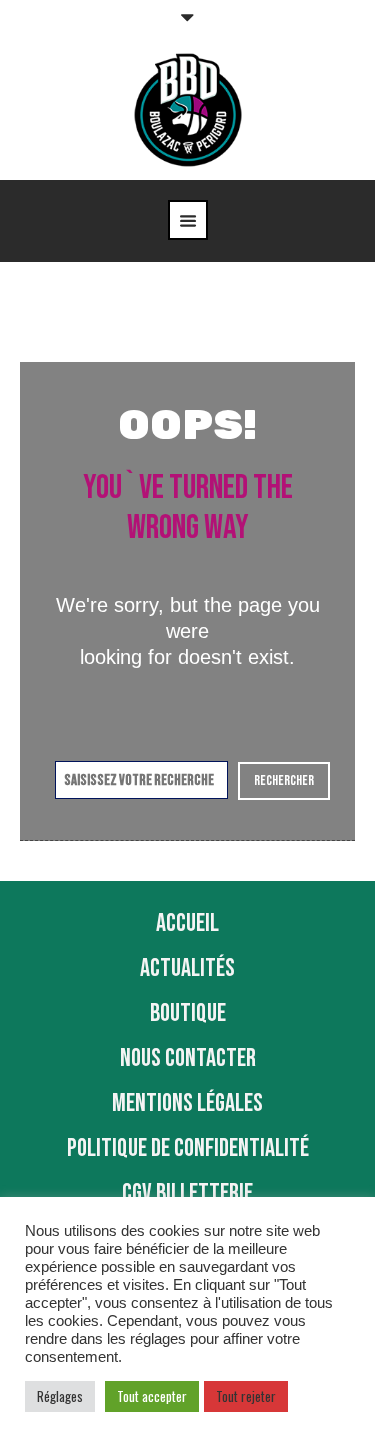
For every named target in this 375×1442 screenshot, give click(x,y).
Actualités (187, 968)
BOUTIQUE (188, 1013)
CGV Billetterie (187, 1193)
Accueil (187, 923)
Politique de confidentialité (188, 1148)
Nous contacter (188, 1058)
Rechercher (284, 780)
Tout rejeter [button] (246, 1396)
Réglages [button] (60, 1396)
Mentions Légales (187, 1103)
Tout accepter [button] (152, 1396)
